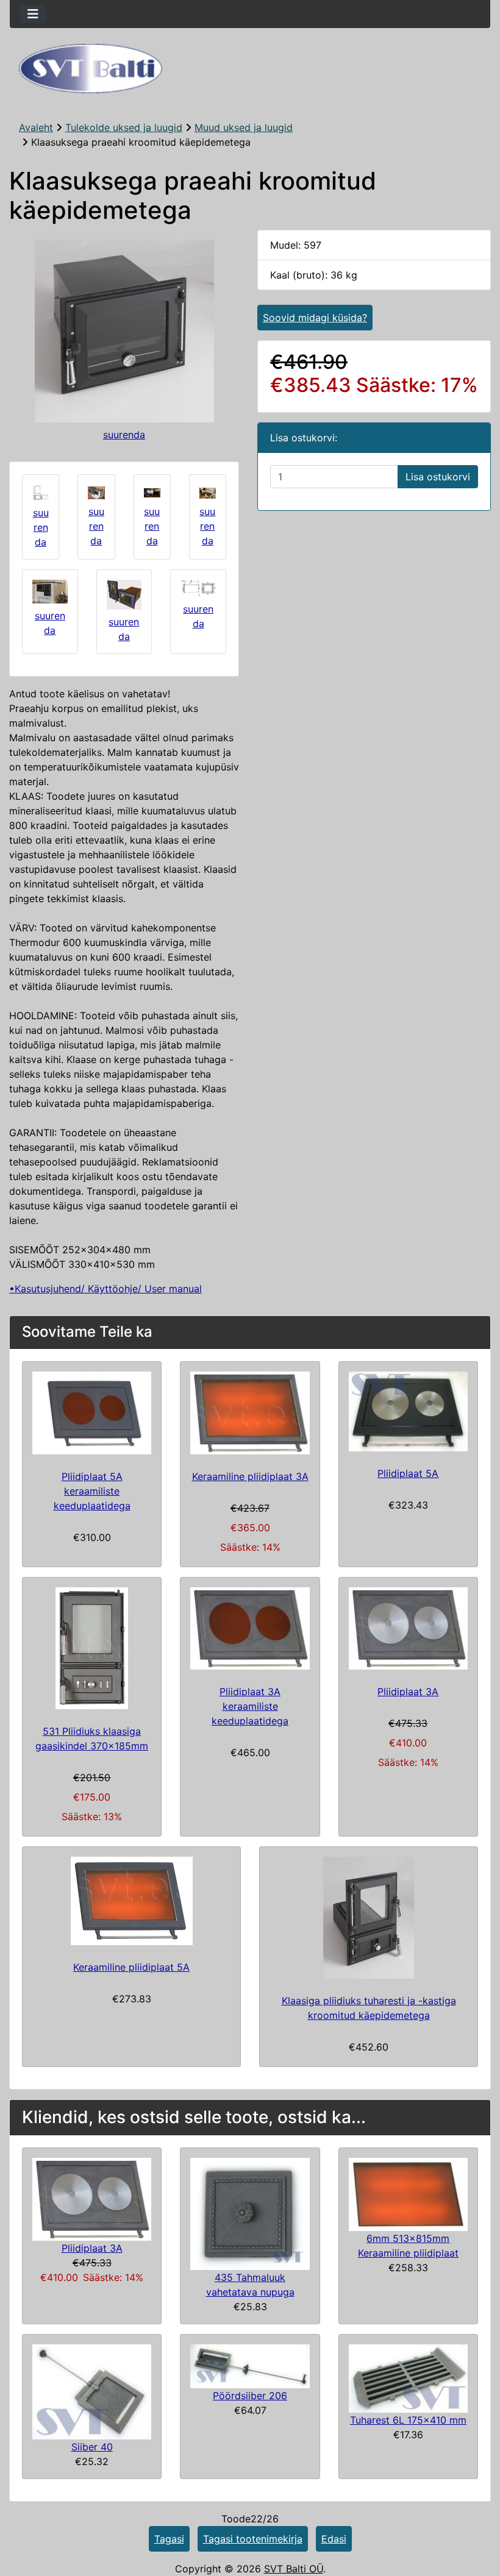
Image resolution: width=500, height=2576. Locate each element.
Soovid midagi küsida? (315, 318)
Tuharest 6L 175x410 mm (408, 2420)
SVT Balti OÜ (294, 2569)
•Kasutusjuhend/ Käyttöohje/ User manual (105, 1289)
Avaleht (36, 127)
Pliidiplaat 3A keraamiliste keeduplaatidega (250, 1706)
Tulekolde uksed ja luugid (124, 127)
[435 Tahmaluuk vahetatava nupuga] (250, 2213)
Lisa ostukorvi (438, 477)
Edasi (334, 2539)
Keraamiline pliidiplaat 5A (131, 1967)
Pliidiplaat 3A (408, 1692)
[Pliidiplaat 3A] (92, 2198)
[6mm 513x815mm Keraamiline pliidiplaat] (408, 2194)
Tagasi (169, 2539)
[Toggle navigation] (33, 14)
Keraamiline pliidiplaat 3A (250, 1476)
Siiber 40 (92, 2447)
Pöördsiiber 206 (250, 2396)
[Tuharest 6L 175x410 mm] (408, 2377)
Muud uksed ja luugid (244, 127)
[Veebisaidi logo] (250, 69)
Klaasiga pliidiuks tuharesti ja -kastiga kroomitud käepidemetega (369, 2008)
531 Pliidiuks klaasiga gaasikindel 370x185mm (92, 1738)
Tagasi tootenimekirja (253, 2539)
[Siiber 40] (92, 2391)
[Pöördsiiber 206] (250, 2365)
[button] (477, 2516)
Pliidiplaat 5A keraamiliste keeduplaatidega (92, 1491)
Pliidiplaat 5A (408, 1473)
